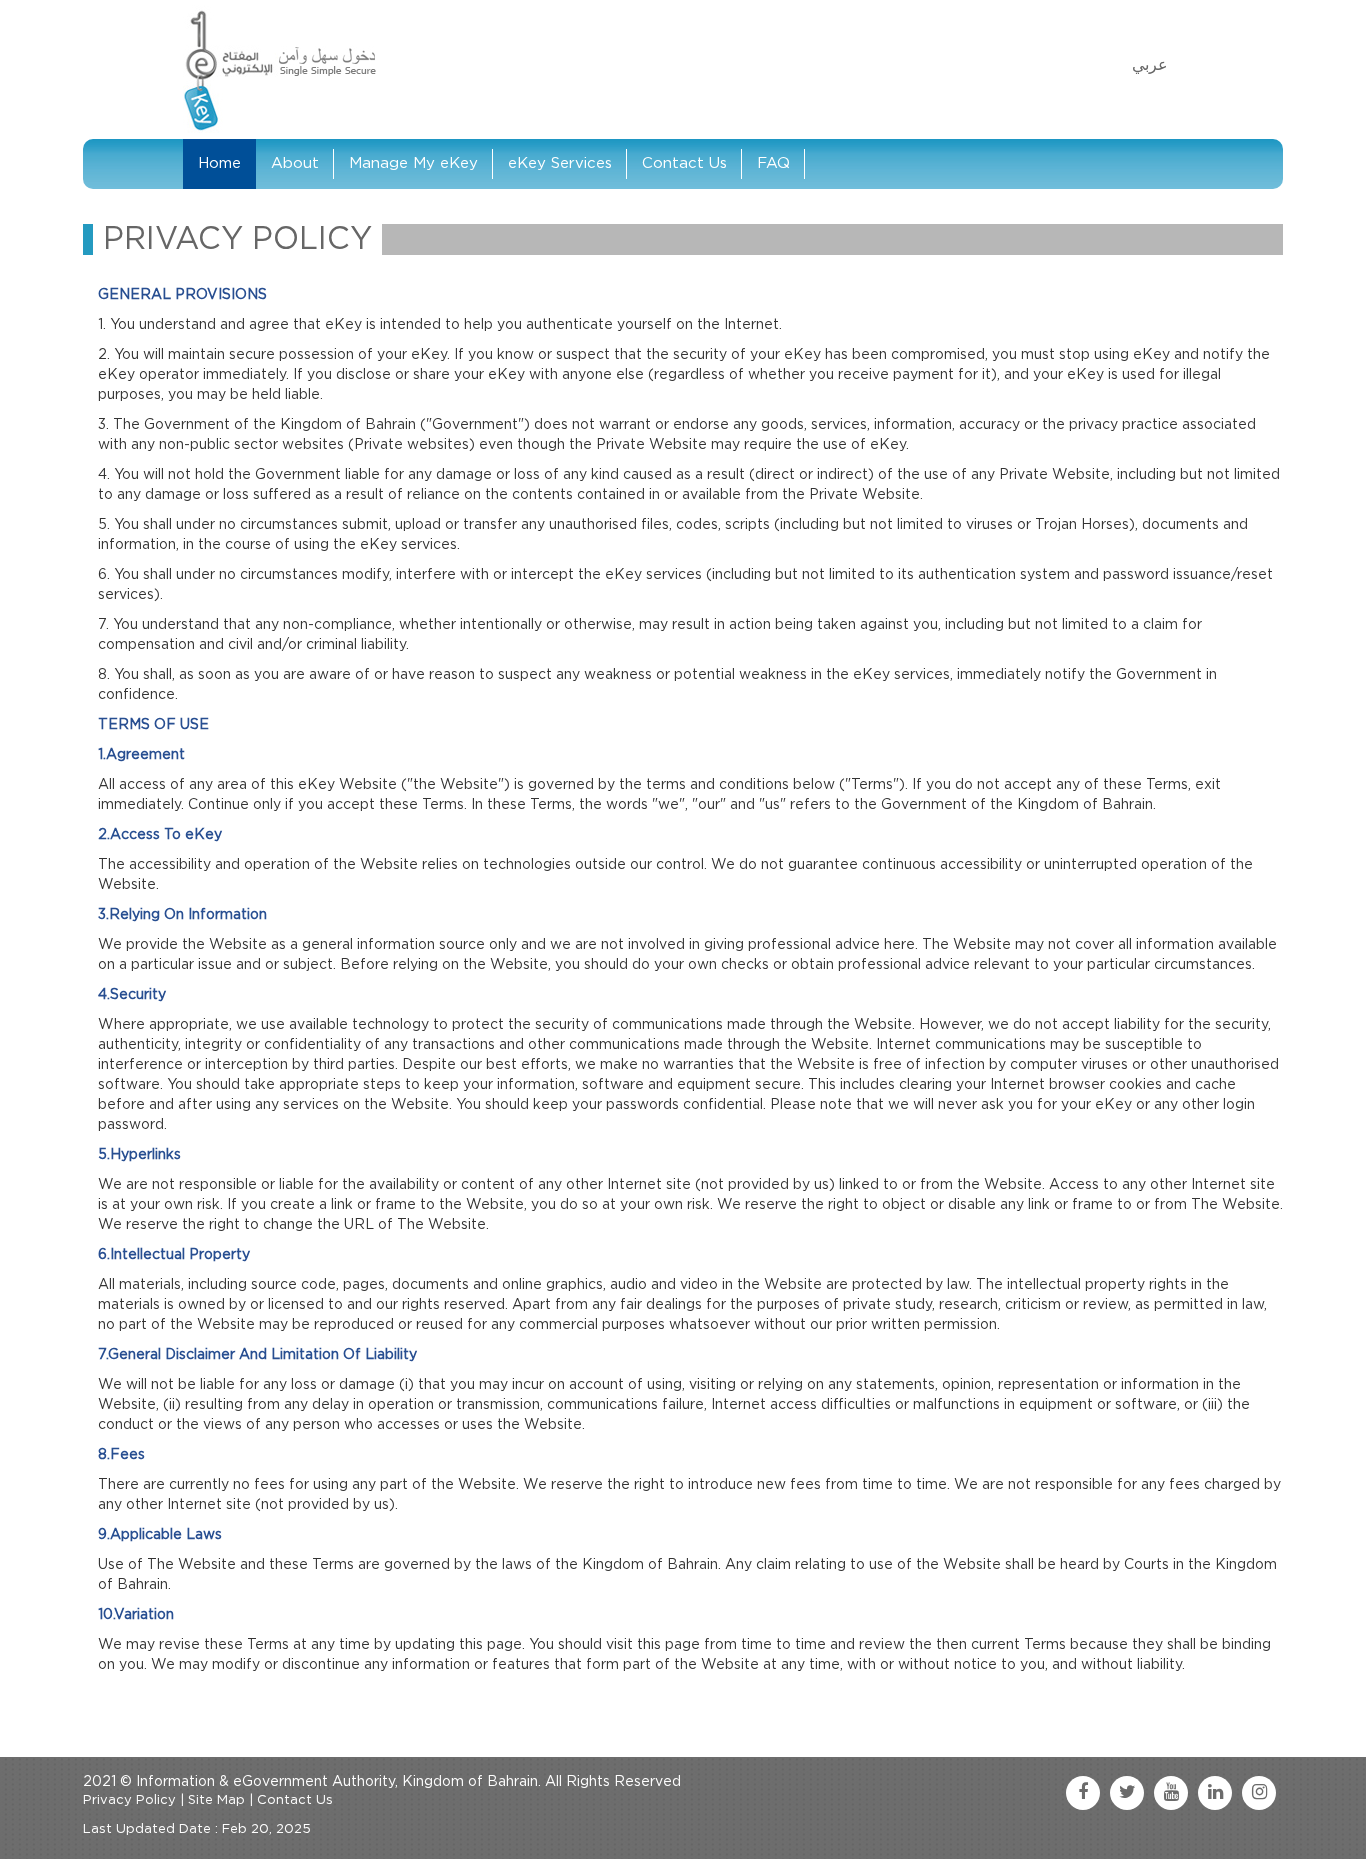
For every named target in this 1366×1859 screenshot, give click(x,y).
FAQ (773, 163)
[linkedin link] (1215, 1793)
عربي (1150, 65)
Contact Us (684, 163)
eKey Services (560, 163)
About (295, 163)
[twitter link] (1127, 1793)
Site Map (216, 1800)
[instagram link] (1259, 1793)
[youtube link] (1171, 1793)
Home (219, 163)
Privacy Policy (129, 1800)
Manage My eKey (413, 163)
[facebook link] (1083, 1793)
